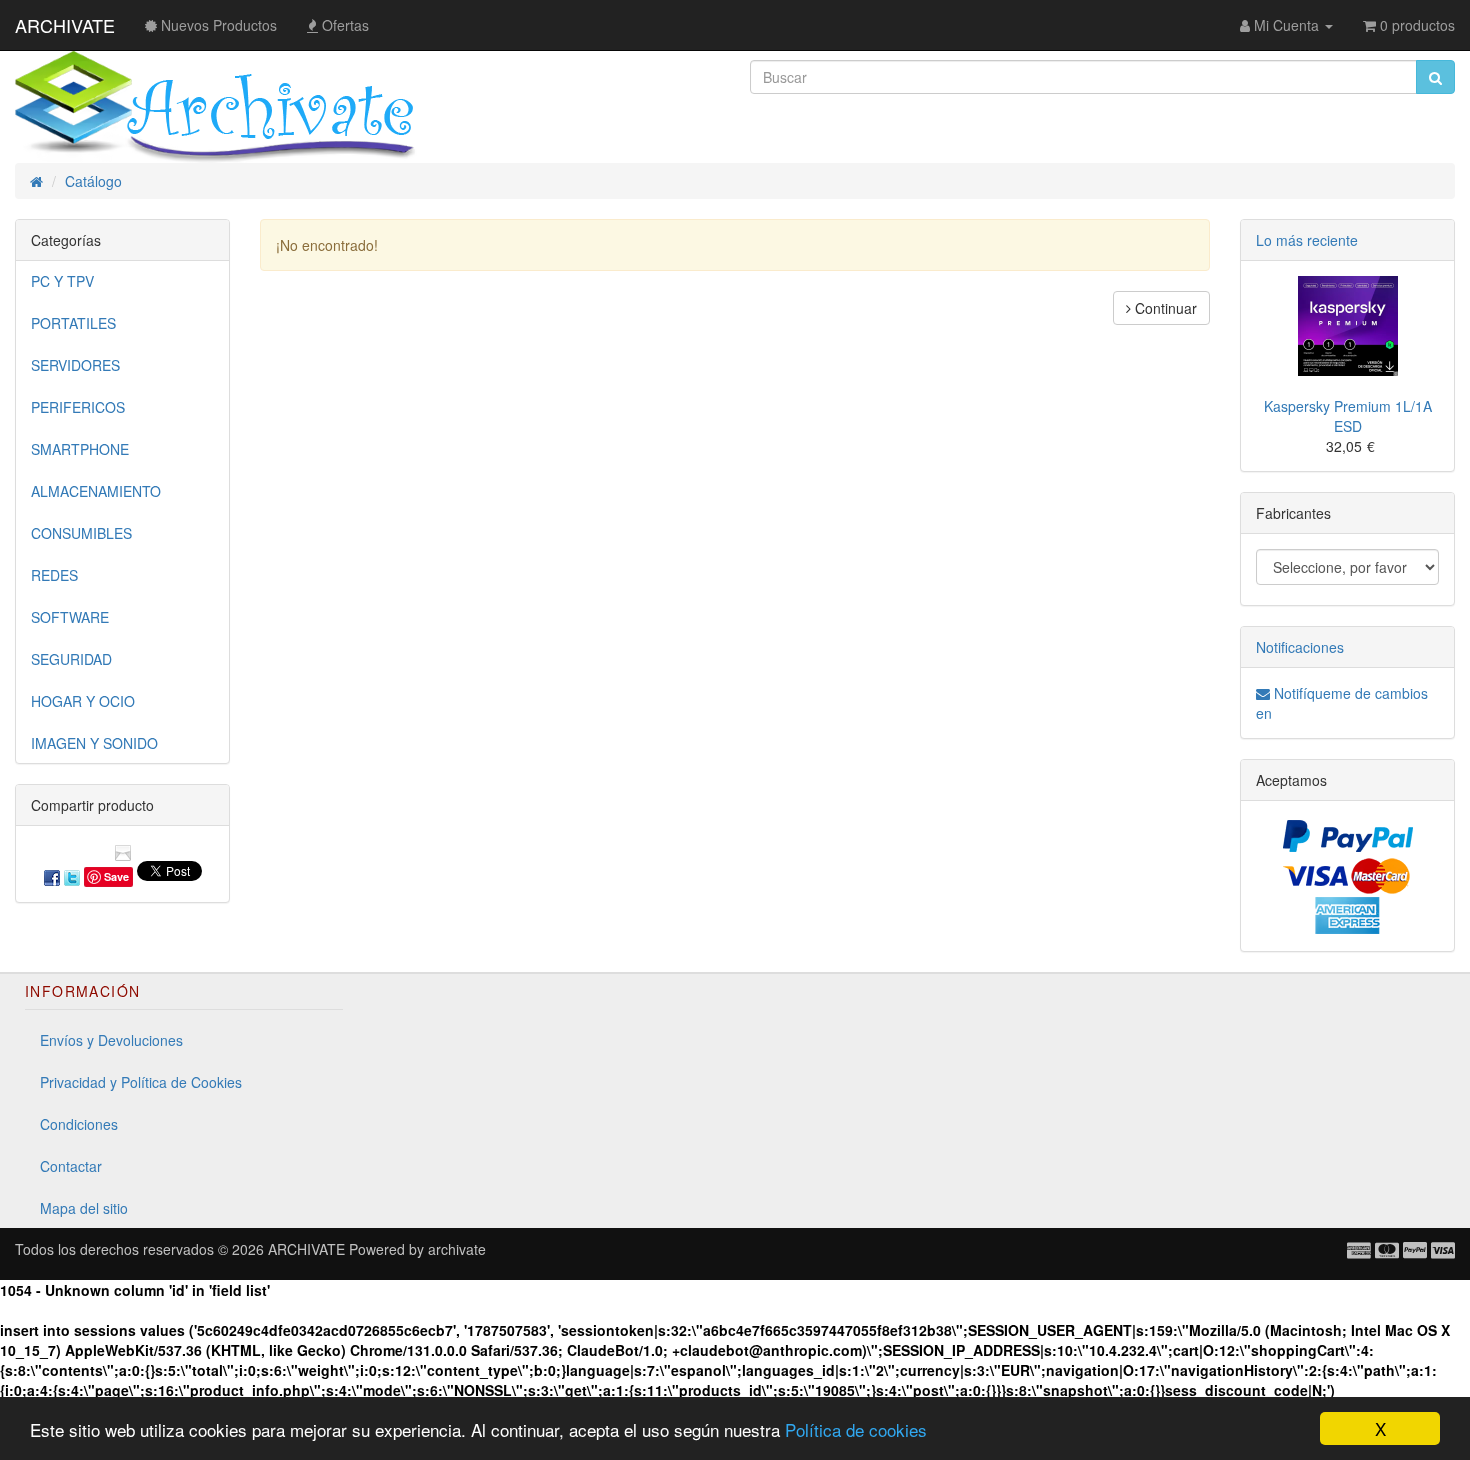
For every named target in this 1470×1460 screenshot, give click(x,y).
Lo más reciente (1307, 240)
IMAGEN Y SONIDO (94, 743)
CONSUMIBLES (81, 533)
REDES (54, 575)
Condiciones (79, 1124)
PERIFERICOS (78, 407)
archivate (457, 1249)
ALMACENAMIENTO (96, 491)
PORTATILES (73, 323)
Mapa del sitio (84, 1208)
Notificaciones (1300, 647)
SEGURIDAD (71, 659)
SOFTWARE (70, 617)
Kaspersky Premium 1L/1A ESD (1348, 416)
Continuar (1164, 308)
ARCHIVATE (65, 25)
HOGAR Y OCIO (83, 701)
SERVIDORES (75, 365)
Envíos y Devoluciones (111, 1040)
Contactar (71, 1166)
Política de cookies (856, 1429)
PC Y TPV (62, 281)
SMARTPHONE (80, 449)
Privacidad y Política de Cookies (141, 1082)
